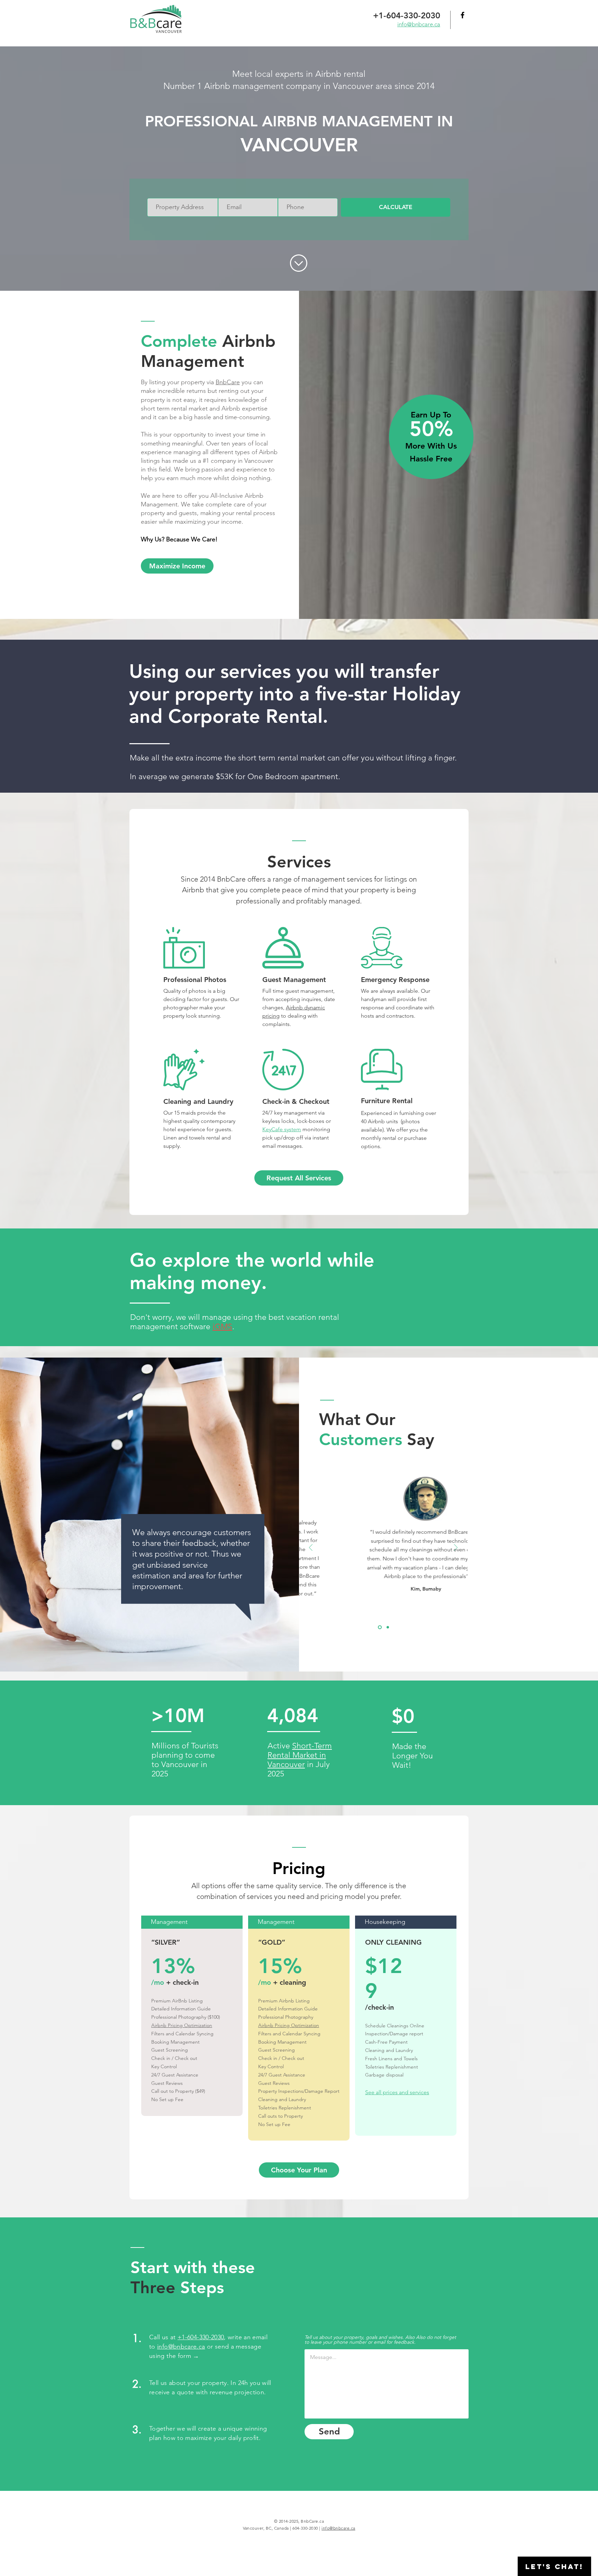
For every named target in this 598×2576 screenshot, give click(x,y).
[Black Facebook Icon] (463, 15)
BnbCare (228, 382)
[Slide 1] (380, 1627)
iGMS (222, 1327)
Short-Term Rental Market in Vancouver (300, 1755)
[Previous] (311, 1548)
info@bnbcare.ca (181, 2347)
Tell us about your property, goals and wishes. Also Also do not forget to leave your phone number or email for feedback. (380, 2340)
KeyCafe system (282, 1129)
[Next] (456, 1548)
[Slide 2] (388, 1627)
